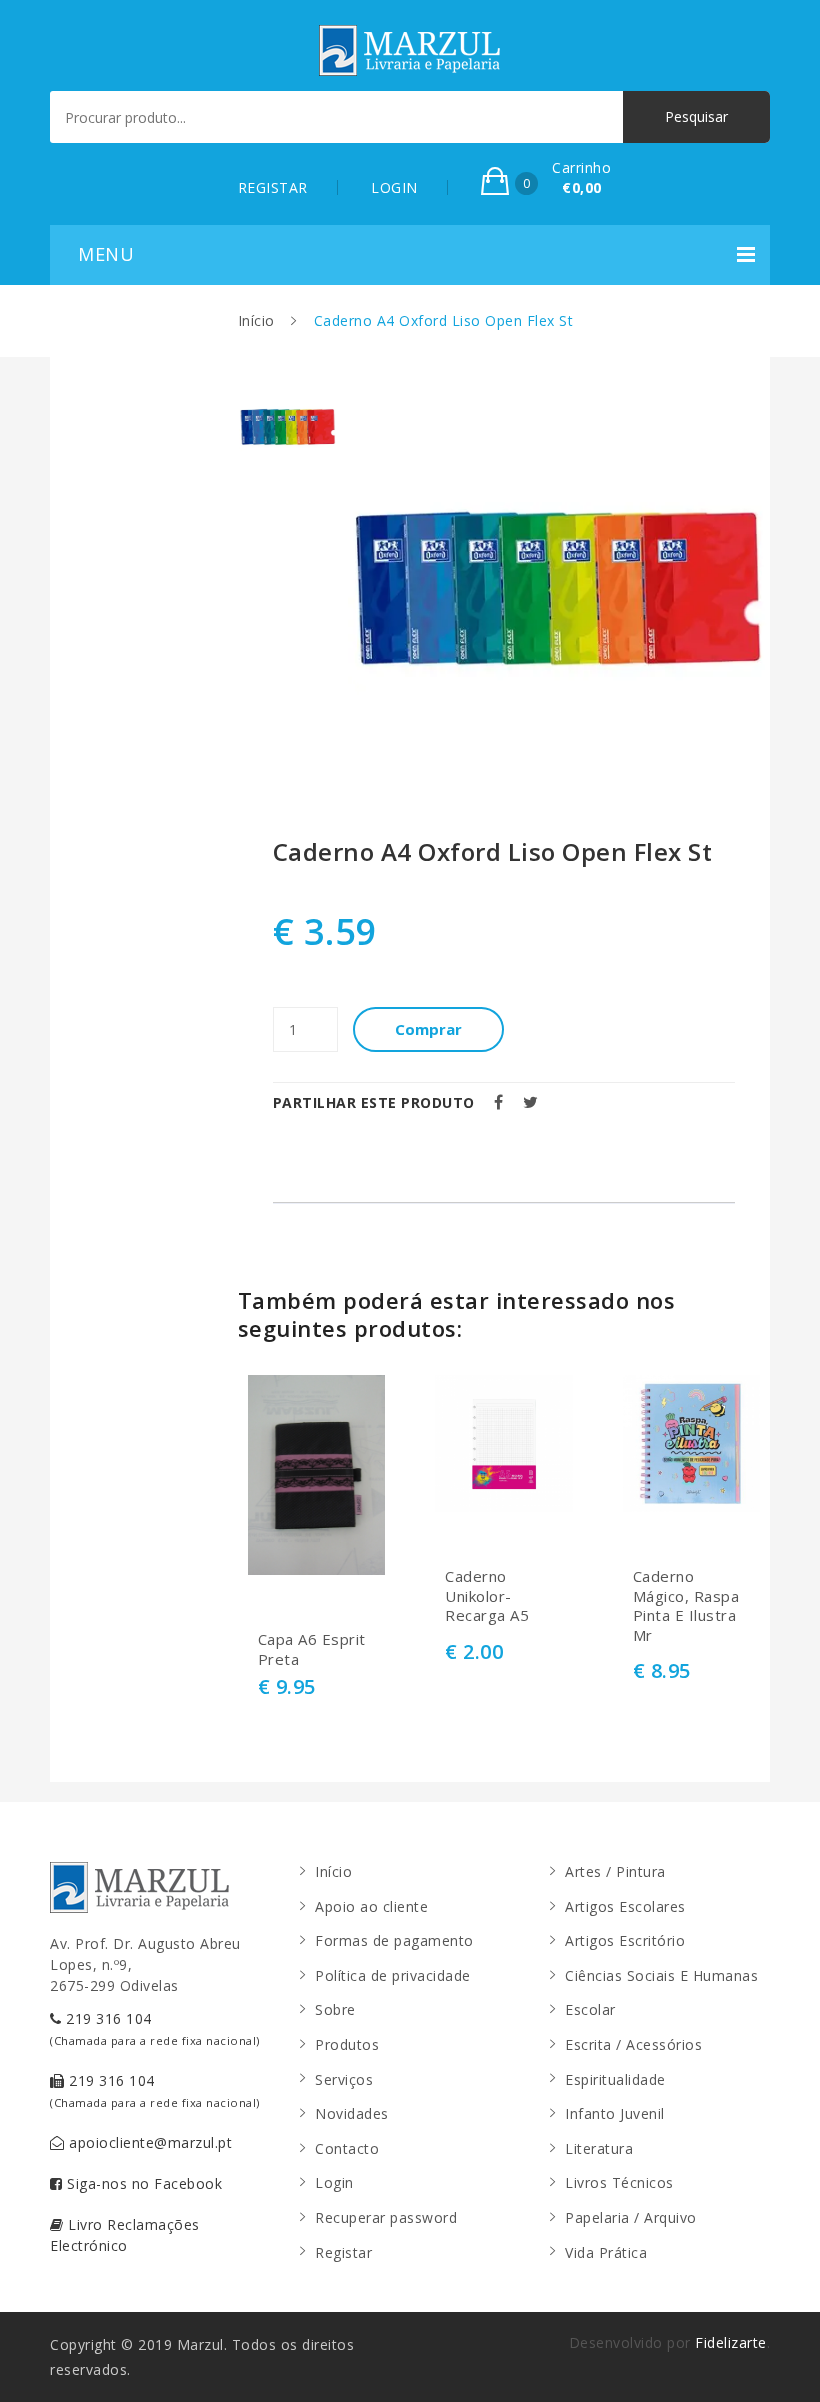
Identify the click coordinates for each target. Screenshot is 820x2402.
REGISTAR (273, 187)
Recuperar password (386, 2217)
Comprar (428, 1029)
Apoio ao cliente (371, 1906)
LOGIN (394, 187)
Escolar (590, 2009)
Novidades (352, 2113)
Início (256, 320)
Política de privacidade (393, 1975)
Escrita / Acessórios (633, 2044)
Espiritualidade (615, 2079)
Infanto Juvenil (615, 2113)
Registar (343, 2252)
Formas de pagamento (394, 1940)
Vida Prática (606, 2252)
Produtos (347, 2044)
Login (334, 2182)
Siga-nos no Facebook (143, 2183)
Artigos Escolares (625, 1906)
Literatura (599, 2148)
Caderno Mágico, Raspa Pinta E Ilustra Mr (686, 1606)
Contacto (347, 2148)
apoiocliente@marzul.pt (149, 2142)
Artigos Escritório (625, 1940)
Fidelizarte (731, 2342)
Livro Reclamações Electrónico (125, 2235)
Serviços (344, 2079)
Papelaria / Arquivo (631, 2217)
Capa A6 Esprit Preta (312, 1649)
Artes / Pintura (615, 1871)
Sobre (335, 2009)
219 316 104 (155, 2028)
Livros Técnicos (619, 2182)
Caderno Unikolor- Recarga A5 (487, 1596)
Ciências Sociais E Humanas (661, 1975)
